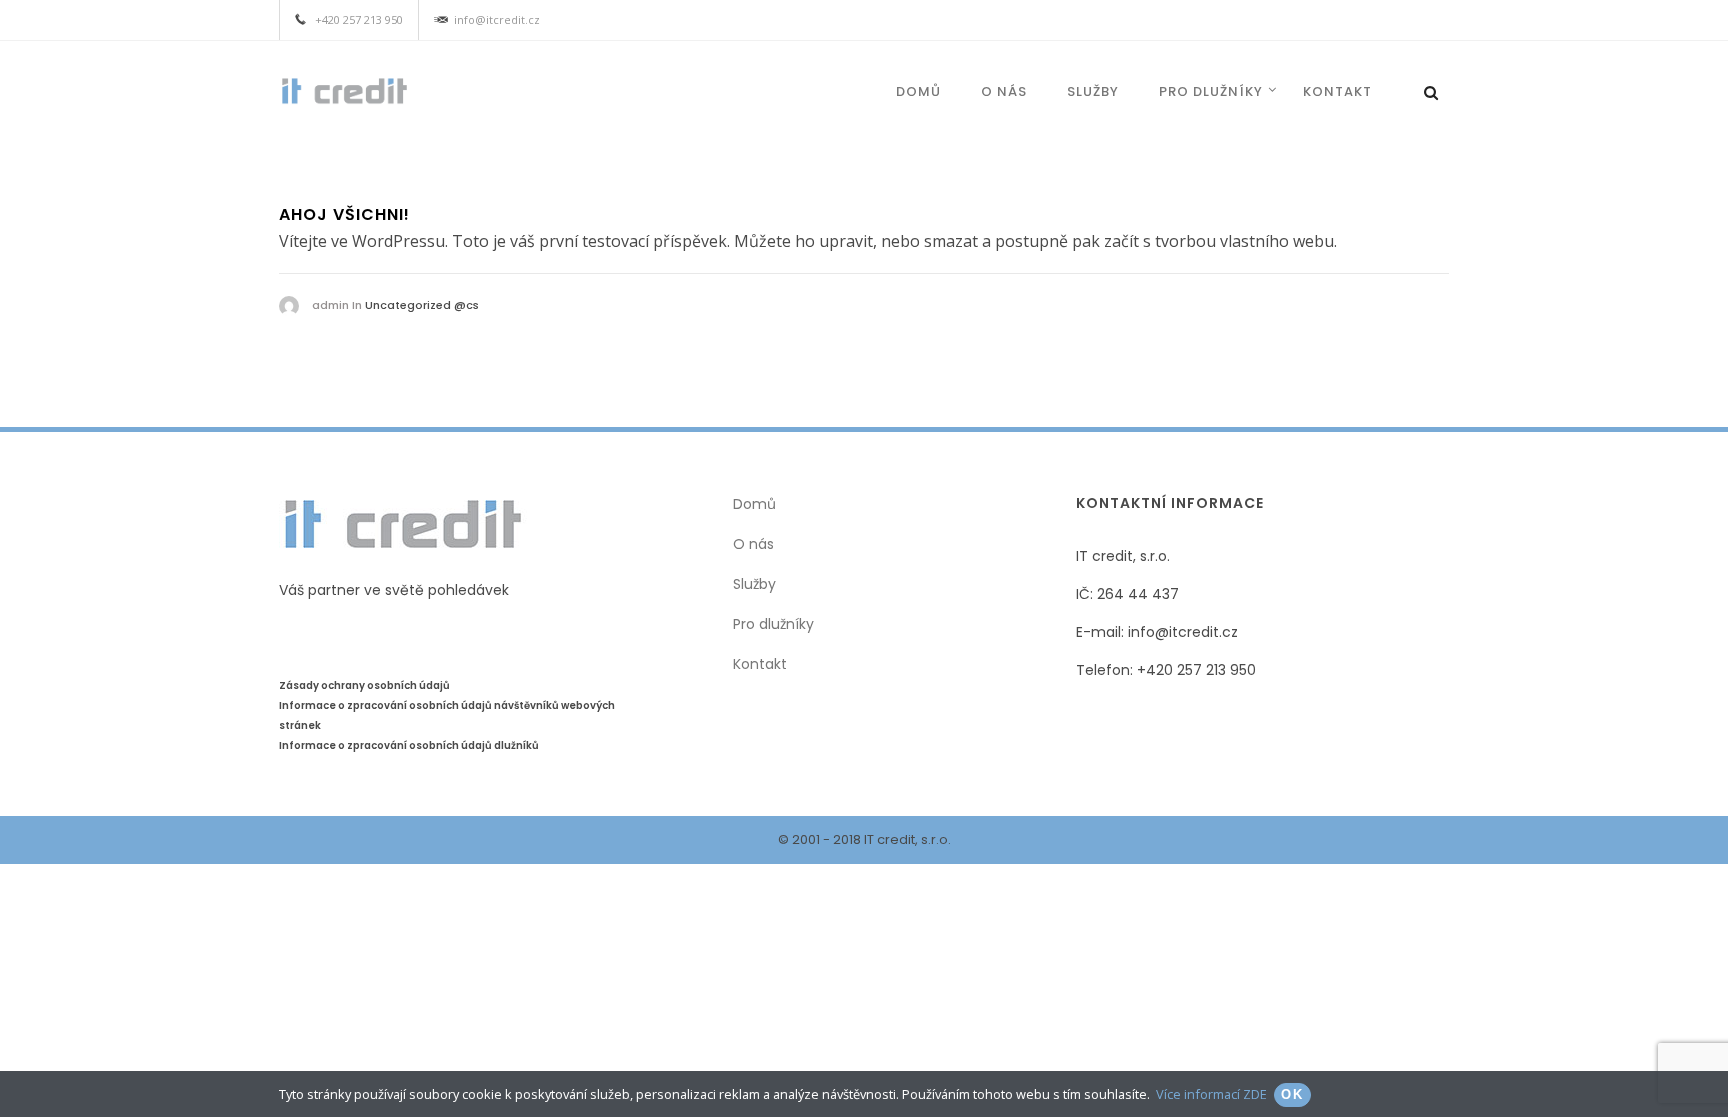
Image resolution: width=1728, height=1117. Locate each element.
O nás (753, 544)
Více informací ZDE (1211, 1094)
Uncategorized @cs (422, 305)
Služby (1093, 91)
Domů (918, 91)
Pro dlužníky (1211, 91)
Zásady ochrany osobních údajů (364, 685)
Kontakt (1337, 91)
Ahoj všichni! (344, 214)
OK (1292, 1094)
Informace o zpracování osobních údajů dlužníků (409, 745)
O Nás (1004, 91)
